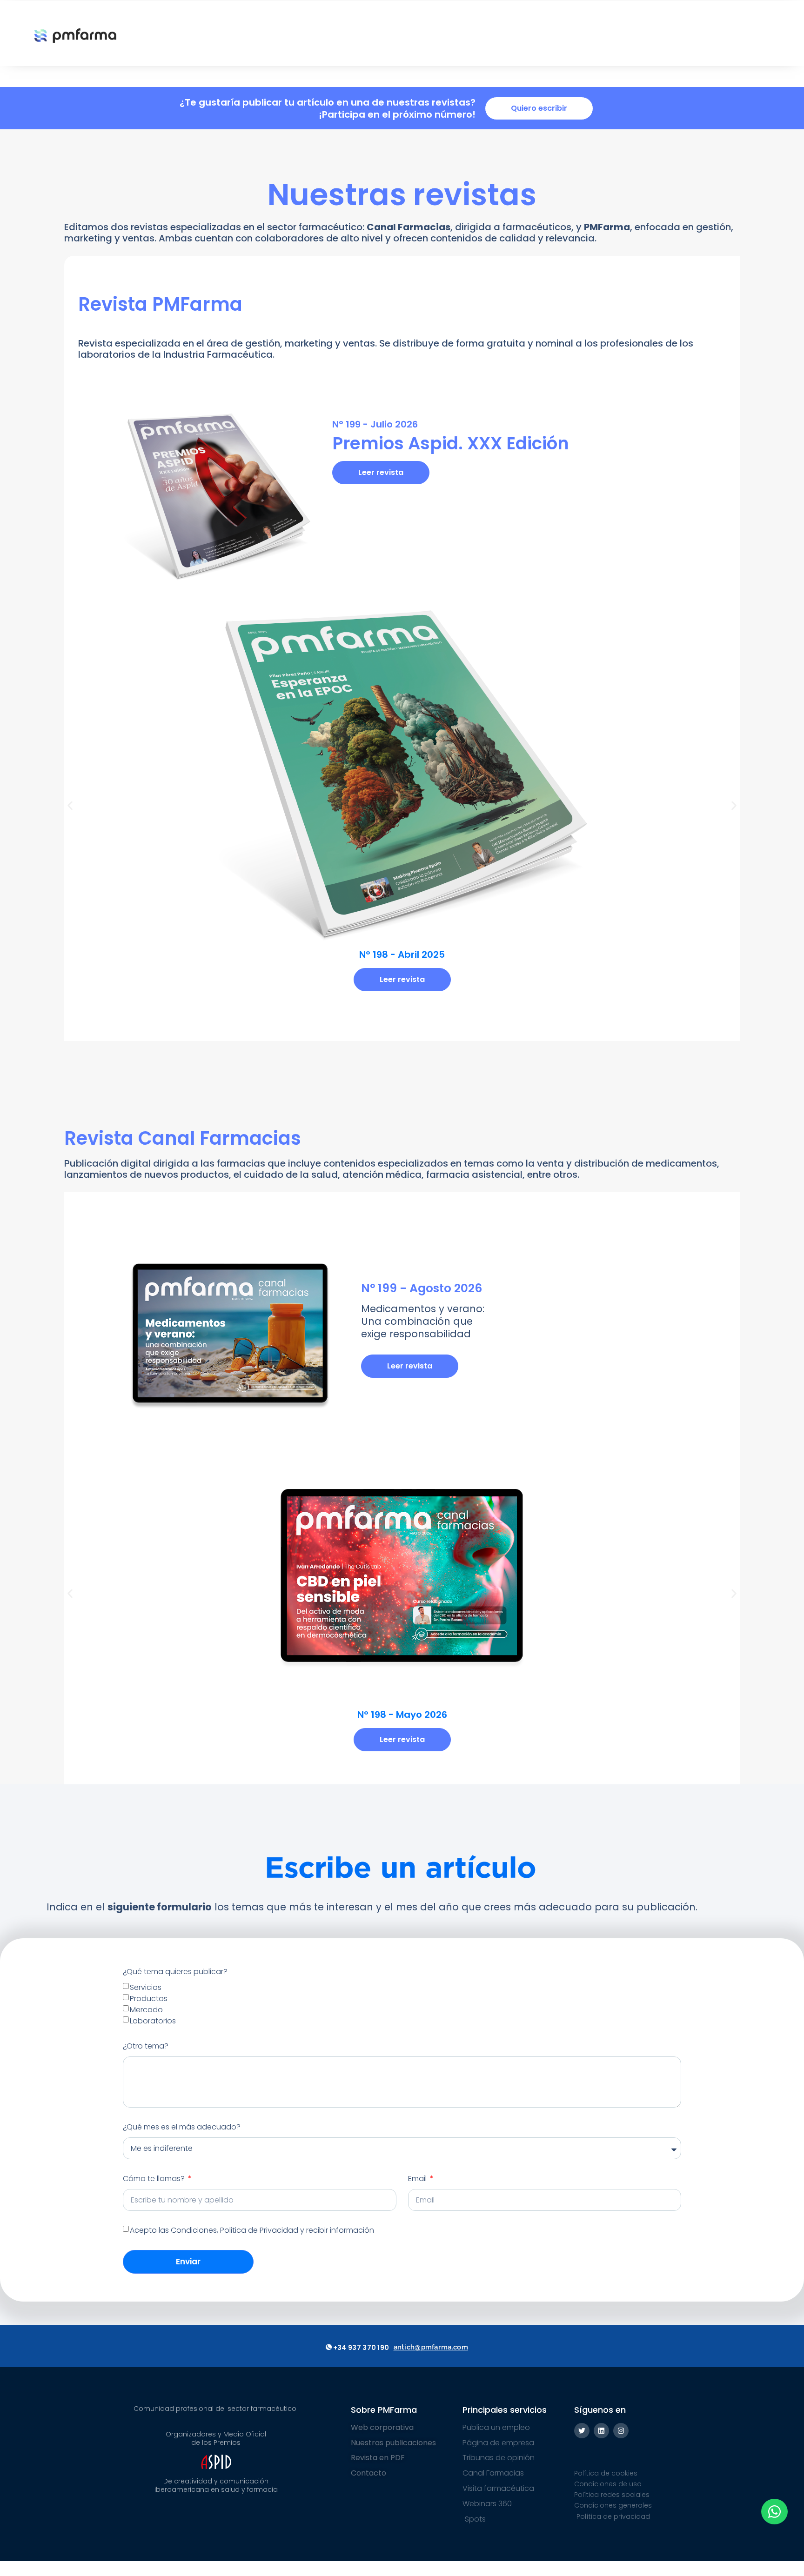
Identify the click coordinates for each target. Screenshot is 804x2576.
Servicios (146, 1987)
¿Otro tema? (146, 2046)
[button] (70, 806)
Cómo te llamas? (155, 2179)
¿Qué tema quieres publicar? (175, 1972)
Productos (149, 1999)
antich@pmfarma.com (431, 2347)
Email (418, 2179)
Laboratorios (153, 2021)
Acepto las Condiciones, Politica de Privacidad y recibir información (252, 2230)
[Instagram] (621, 2431)
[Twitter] (582, 2431)
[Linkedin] (601, 2431)
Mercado (146, 2010)
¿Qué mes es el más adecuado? (182, 2127)
